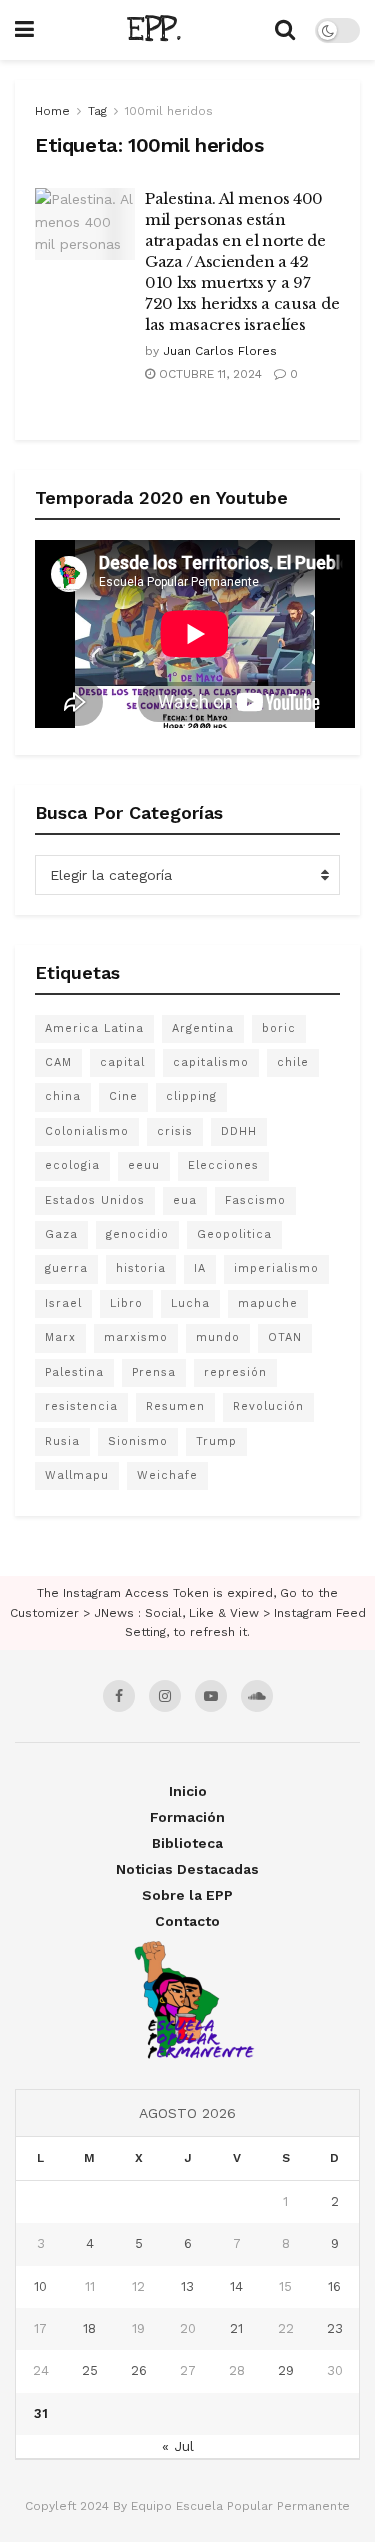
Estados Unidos (95, 1200)
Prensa (154, 1372)
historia (141, 1268)
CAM (58, 1062)
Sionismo (138, 1441)
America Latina (94, 1028)
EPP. (154, 30)
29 (286, 2370)
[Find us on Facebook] (119, 1696)
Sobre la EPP (187, 1895)
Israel (63, 1303)
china (63, 1096)
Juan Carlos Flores (220, 351)
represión (235, 1372)
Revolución (268, 1406)
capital (122, 1062)
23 (335, 2328)
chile (293, 1062)
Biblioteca (187, 1843)
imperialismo (276, 1268)
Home (52, 111)
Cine (123, 1096)
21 (236, 2328)
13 (187, 2286)
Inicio (188, 1791)
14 (236, 2286)
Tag (97, 111)
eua (185, 1200)
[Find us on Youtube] (211, 1696)
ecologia (72, 1165)
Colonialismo (87, 1131)
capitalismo (211, 1062)
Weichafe (167, 1475)
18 (89, 2328)
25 (90, 2370)
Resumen (175, 1406)
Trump (216, 1441)
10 (40, 2286)
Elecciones (223, 1165)
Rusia (62, 1441)
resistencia (81, 1406)
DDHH (239, 1131)
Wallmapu (77, 1475)
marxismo (136, 1337)
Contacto (187, 1921)
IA (200, 1268)
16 (334, 2286)
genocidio (137, 1234)
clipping (191, 1096)
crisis (175, 1131)
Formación (187, 1817)
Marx (60, 1337)
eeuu (144, 1165)
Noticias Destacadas (187, 1869)
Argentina (203, 1028)
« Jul (178, 2446)
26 (139, 2370)
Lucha (190, 1303)
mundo (218, 1337)
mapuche (268, 1303)
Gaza (61, 1234)
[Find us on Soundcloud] (257, 1696)
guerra (66, 1268)
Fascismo (255, 1200)
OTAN (285, 1337)
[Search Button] (285, 30)
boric (279, 1028)
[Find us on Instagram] (165, 1696)
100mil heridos (169, 111)
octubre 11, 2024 (208, 374)
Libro (126, 1303)
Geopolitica (234, 1234)
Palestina (74, 1372)
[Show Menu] (24, 30)
